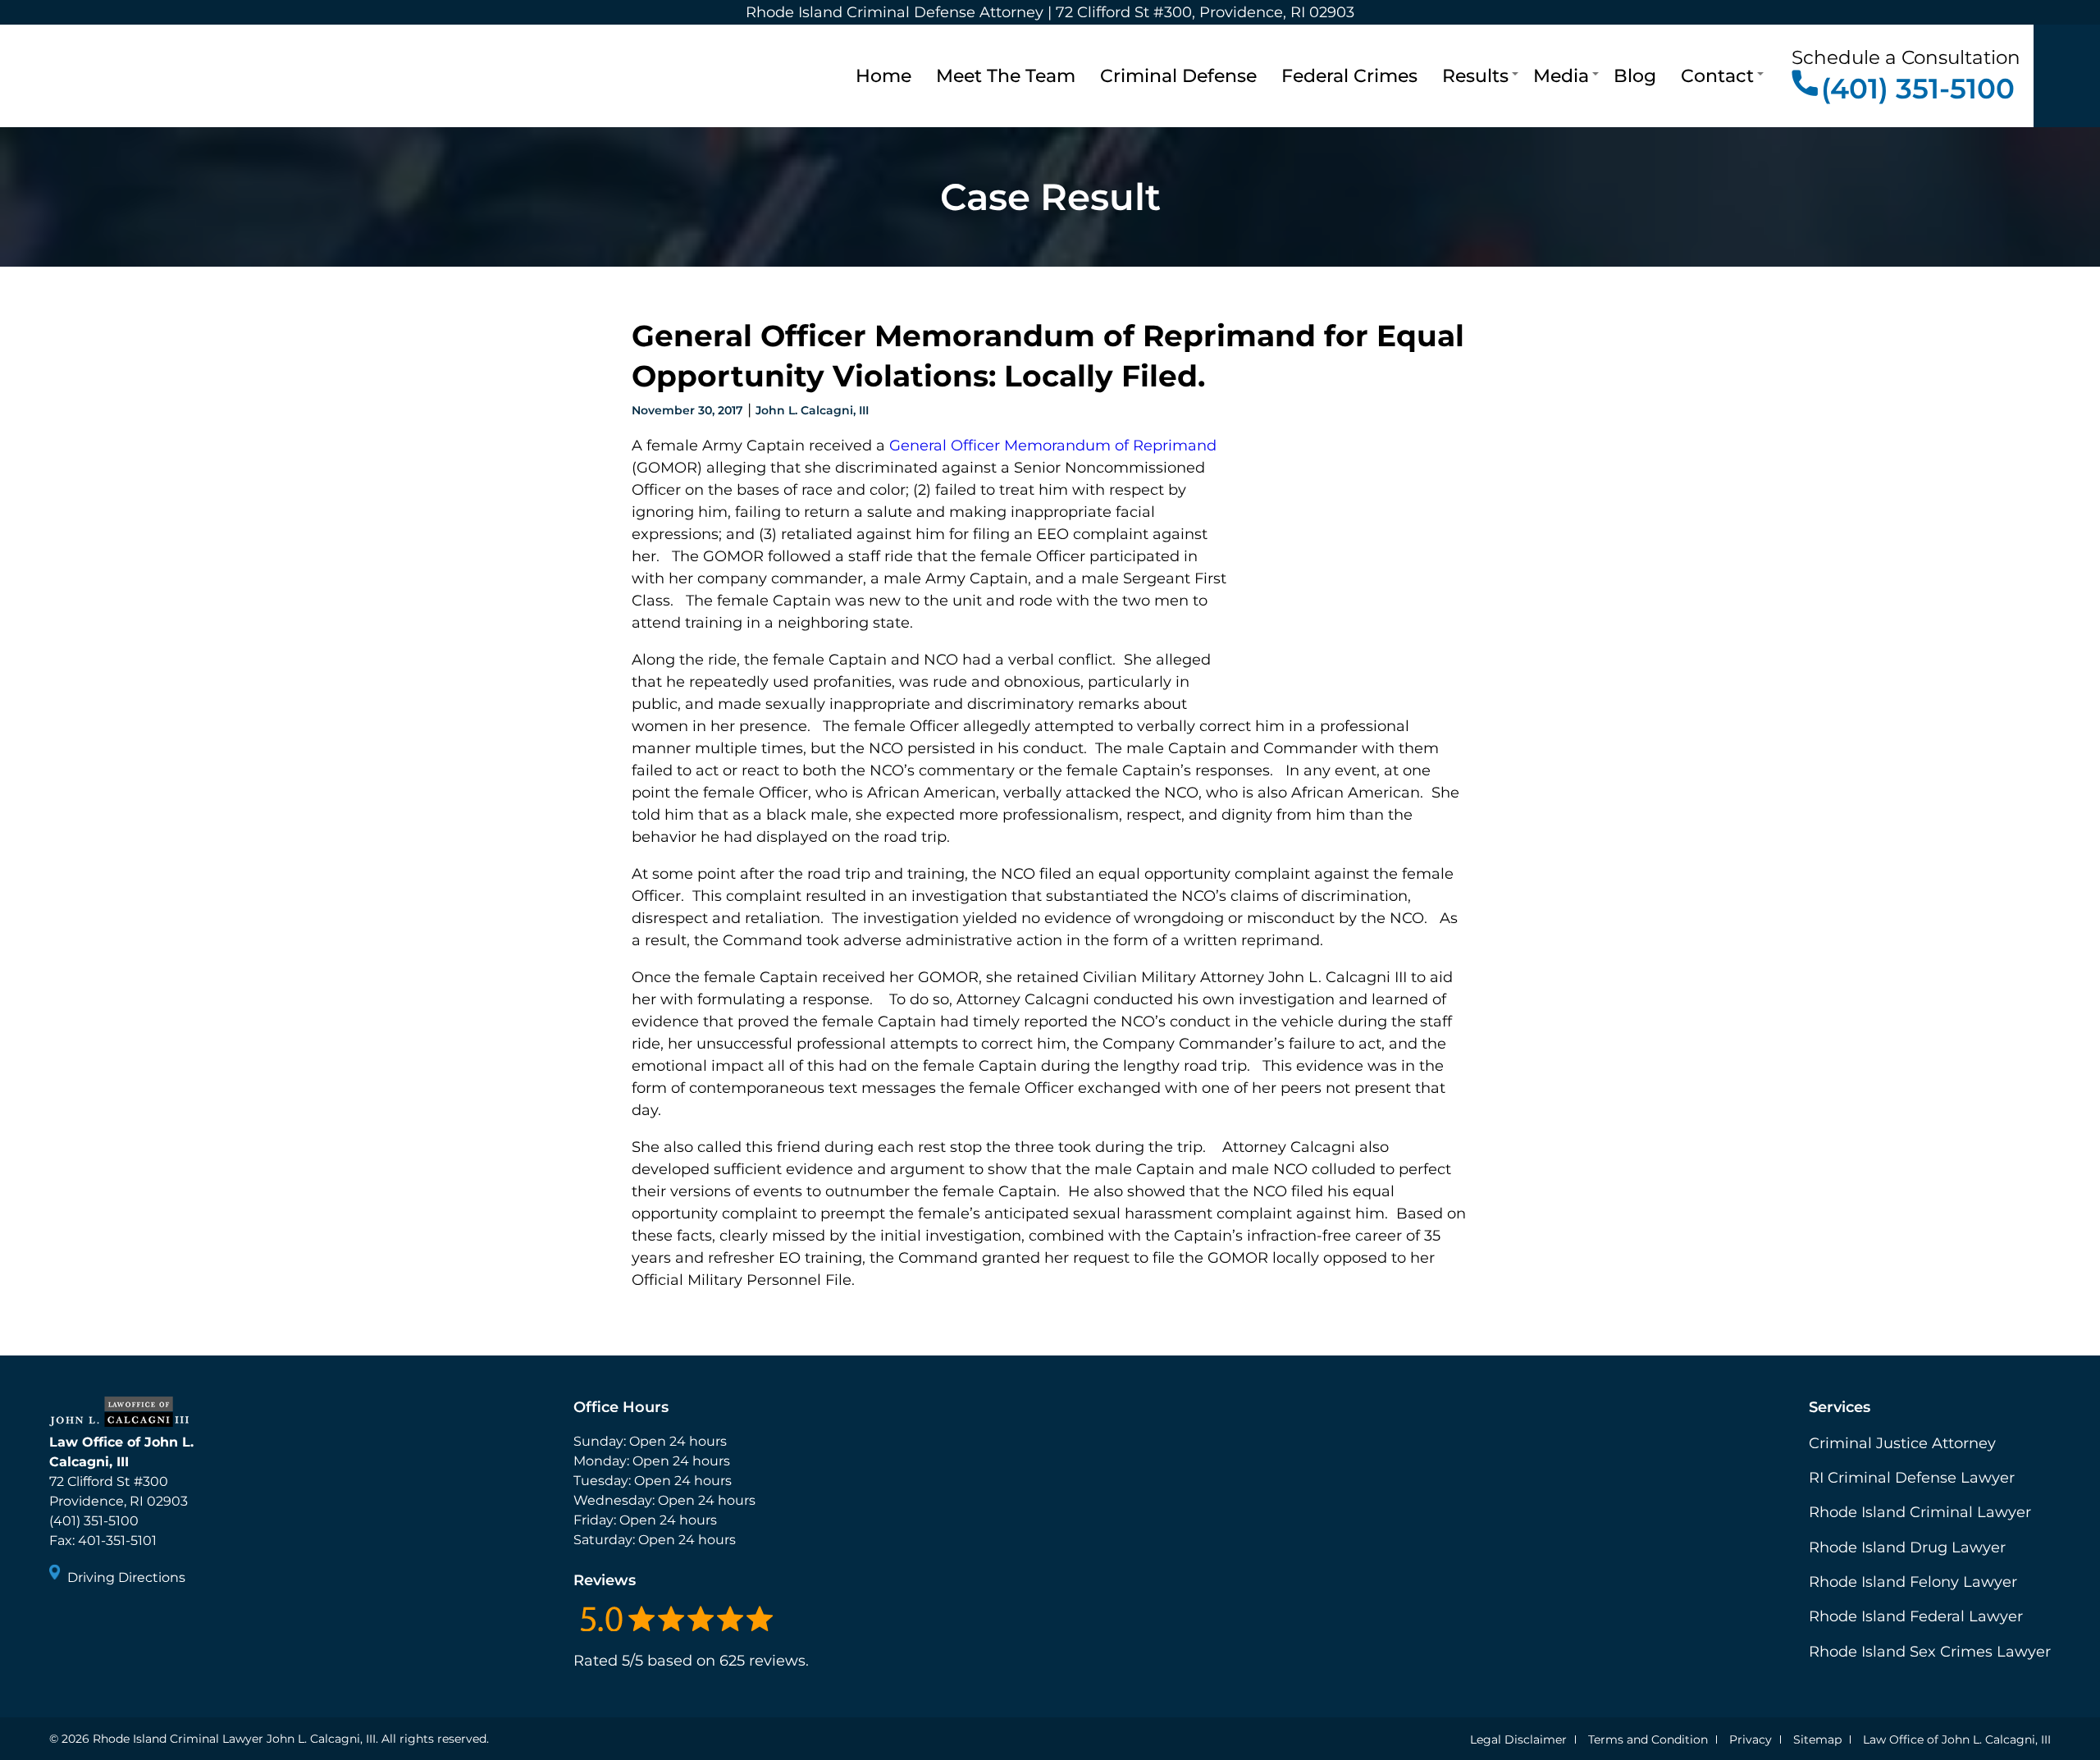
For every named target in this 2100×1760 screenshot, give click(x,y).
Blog (1635, 75)
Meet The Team (1006, 75)
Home (883, 75)
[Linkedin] (123, 1622)
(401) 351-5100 (1918, 88)
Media (1561, 75)
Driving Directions (126, 1577)
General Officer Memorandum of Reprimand (1053, 446)
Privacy (1751, 1739)
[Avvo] (153, 1622)
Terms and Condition (1648, 1739)
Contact (1717, 75)
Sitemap (1817, 1739)
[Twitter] (94, 1622)
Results (1475, 75)
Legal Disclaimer (1518, 1739)
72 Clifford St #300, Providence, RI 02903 (1205, 12)
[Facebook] (64, 1622)
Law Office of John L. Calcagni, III (1957, 1739)
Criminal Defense (1178, 75)
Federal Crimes (1349, 75)
